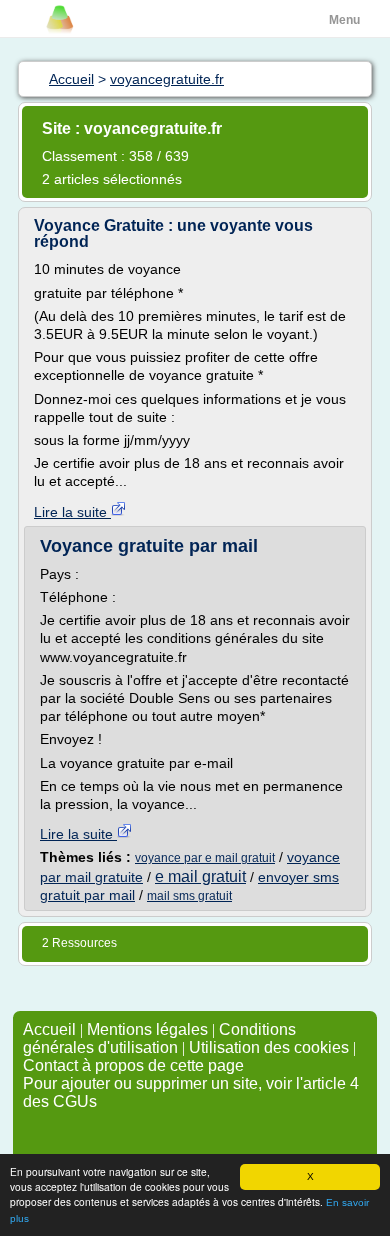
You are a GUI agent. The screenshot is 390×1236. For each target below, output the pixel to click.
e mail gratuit (200, 876)
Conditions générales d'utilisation (159, 1038)
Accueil (49, 1029)
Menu (344, 20)
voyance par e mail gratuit (205, 858)
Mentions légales (147, 1029)
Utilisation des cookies (269, 1047)
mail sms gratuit (189, 896)
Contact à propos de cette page (133, 1065)
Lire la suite (72, 512)
